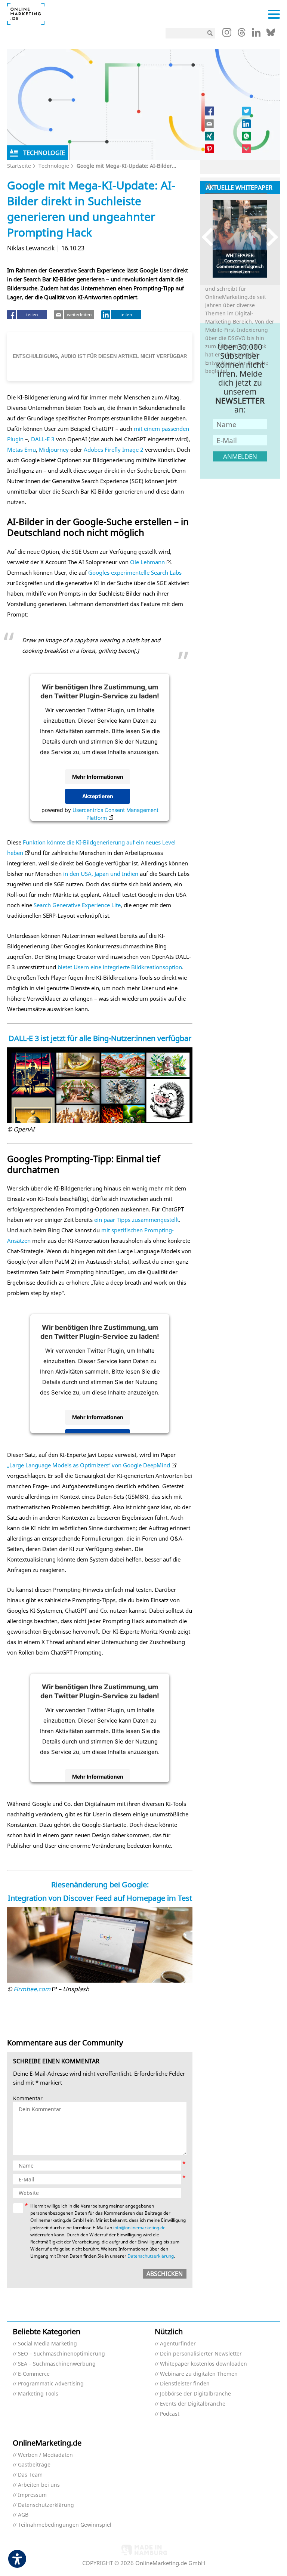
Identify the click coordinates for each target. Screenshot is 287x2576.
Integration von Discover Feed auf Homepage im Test (100, 1898)
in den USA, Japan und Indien (101, 874)
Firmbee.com (32, 1989)
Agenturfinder (178, 2344)
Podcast (170, 2414)
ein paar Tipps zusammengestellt (137, 1220)
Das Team (30, 2475)
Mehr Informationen (98, 777)
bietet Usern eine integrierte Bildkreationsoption (120, 967)
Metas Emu (21, 450)
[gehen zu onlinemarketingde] (227, 34)
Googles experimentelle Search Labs (135, 572)
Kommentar (28, 2099)
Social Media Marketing (47, 2344)
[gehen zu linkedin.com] (256, 34)
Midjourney (54, 450)
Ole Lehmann (147, 562)
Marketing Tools (38, 2394)
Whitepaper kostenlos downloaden (203, 2364)
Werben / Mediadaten (45, 2455)
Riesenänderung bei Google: (100, 1885)
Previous (211, 237)
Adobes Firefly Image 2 (114, 450)
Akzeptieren (98, 796)
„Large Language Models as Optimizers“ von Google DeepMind (89, 1465)
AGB (23, 2515)
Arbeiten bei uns (39, 2485)
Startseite (19, 166)
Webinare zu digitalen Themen (199, 2374)
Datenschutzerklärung (151, 2256)
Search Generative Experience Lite (77, 905)
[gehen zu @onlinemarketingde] (242, 34)
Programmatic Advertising (51, 2384)
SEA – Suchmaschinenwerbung (57, 2364)
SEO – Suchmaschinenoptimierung (61, 2354)
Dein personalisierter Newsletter (201, 2354)
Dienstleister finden (185, 2384)
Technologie (54, 166)
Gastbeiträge (34, 2465)
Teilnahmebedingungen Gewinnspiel (65, 2525)
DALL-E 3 (43, 439)
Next (269, 237)
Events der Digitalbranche (193, 2404)
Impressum (32, 2495)
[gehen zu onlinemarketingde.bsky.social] (271, 34)
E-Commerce (34, 2374)
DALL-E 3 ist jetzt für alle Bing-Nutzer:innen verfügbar (100, 1038)
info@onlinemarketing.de (139, 2228)
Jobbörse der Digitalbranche (195, 2394)
